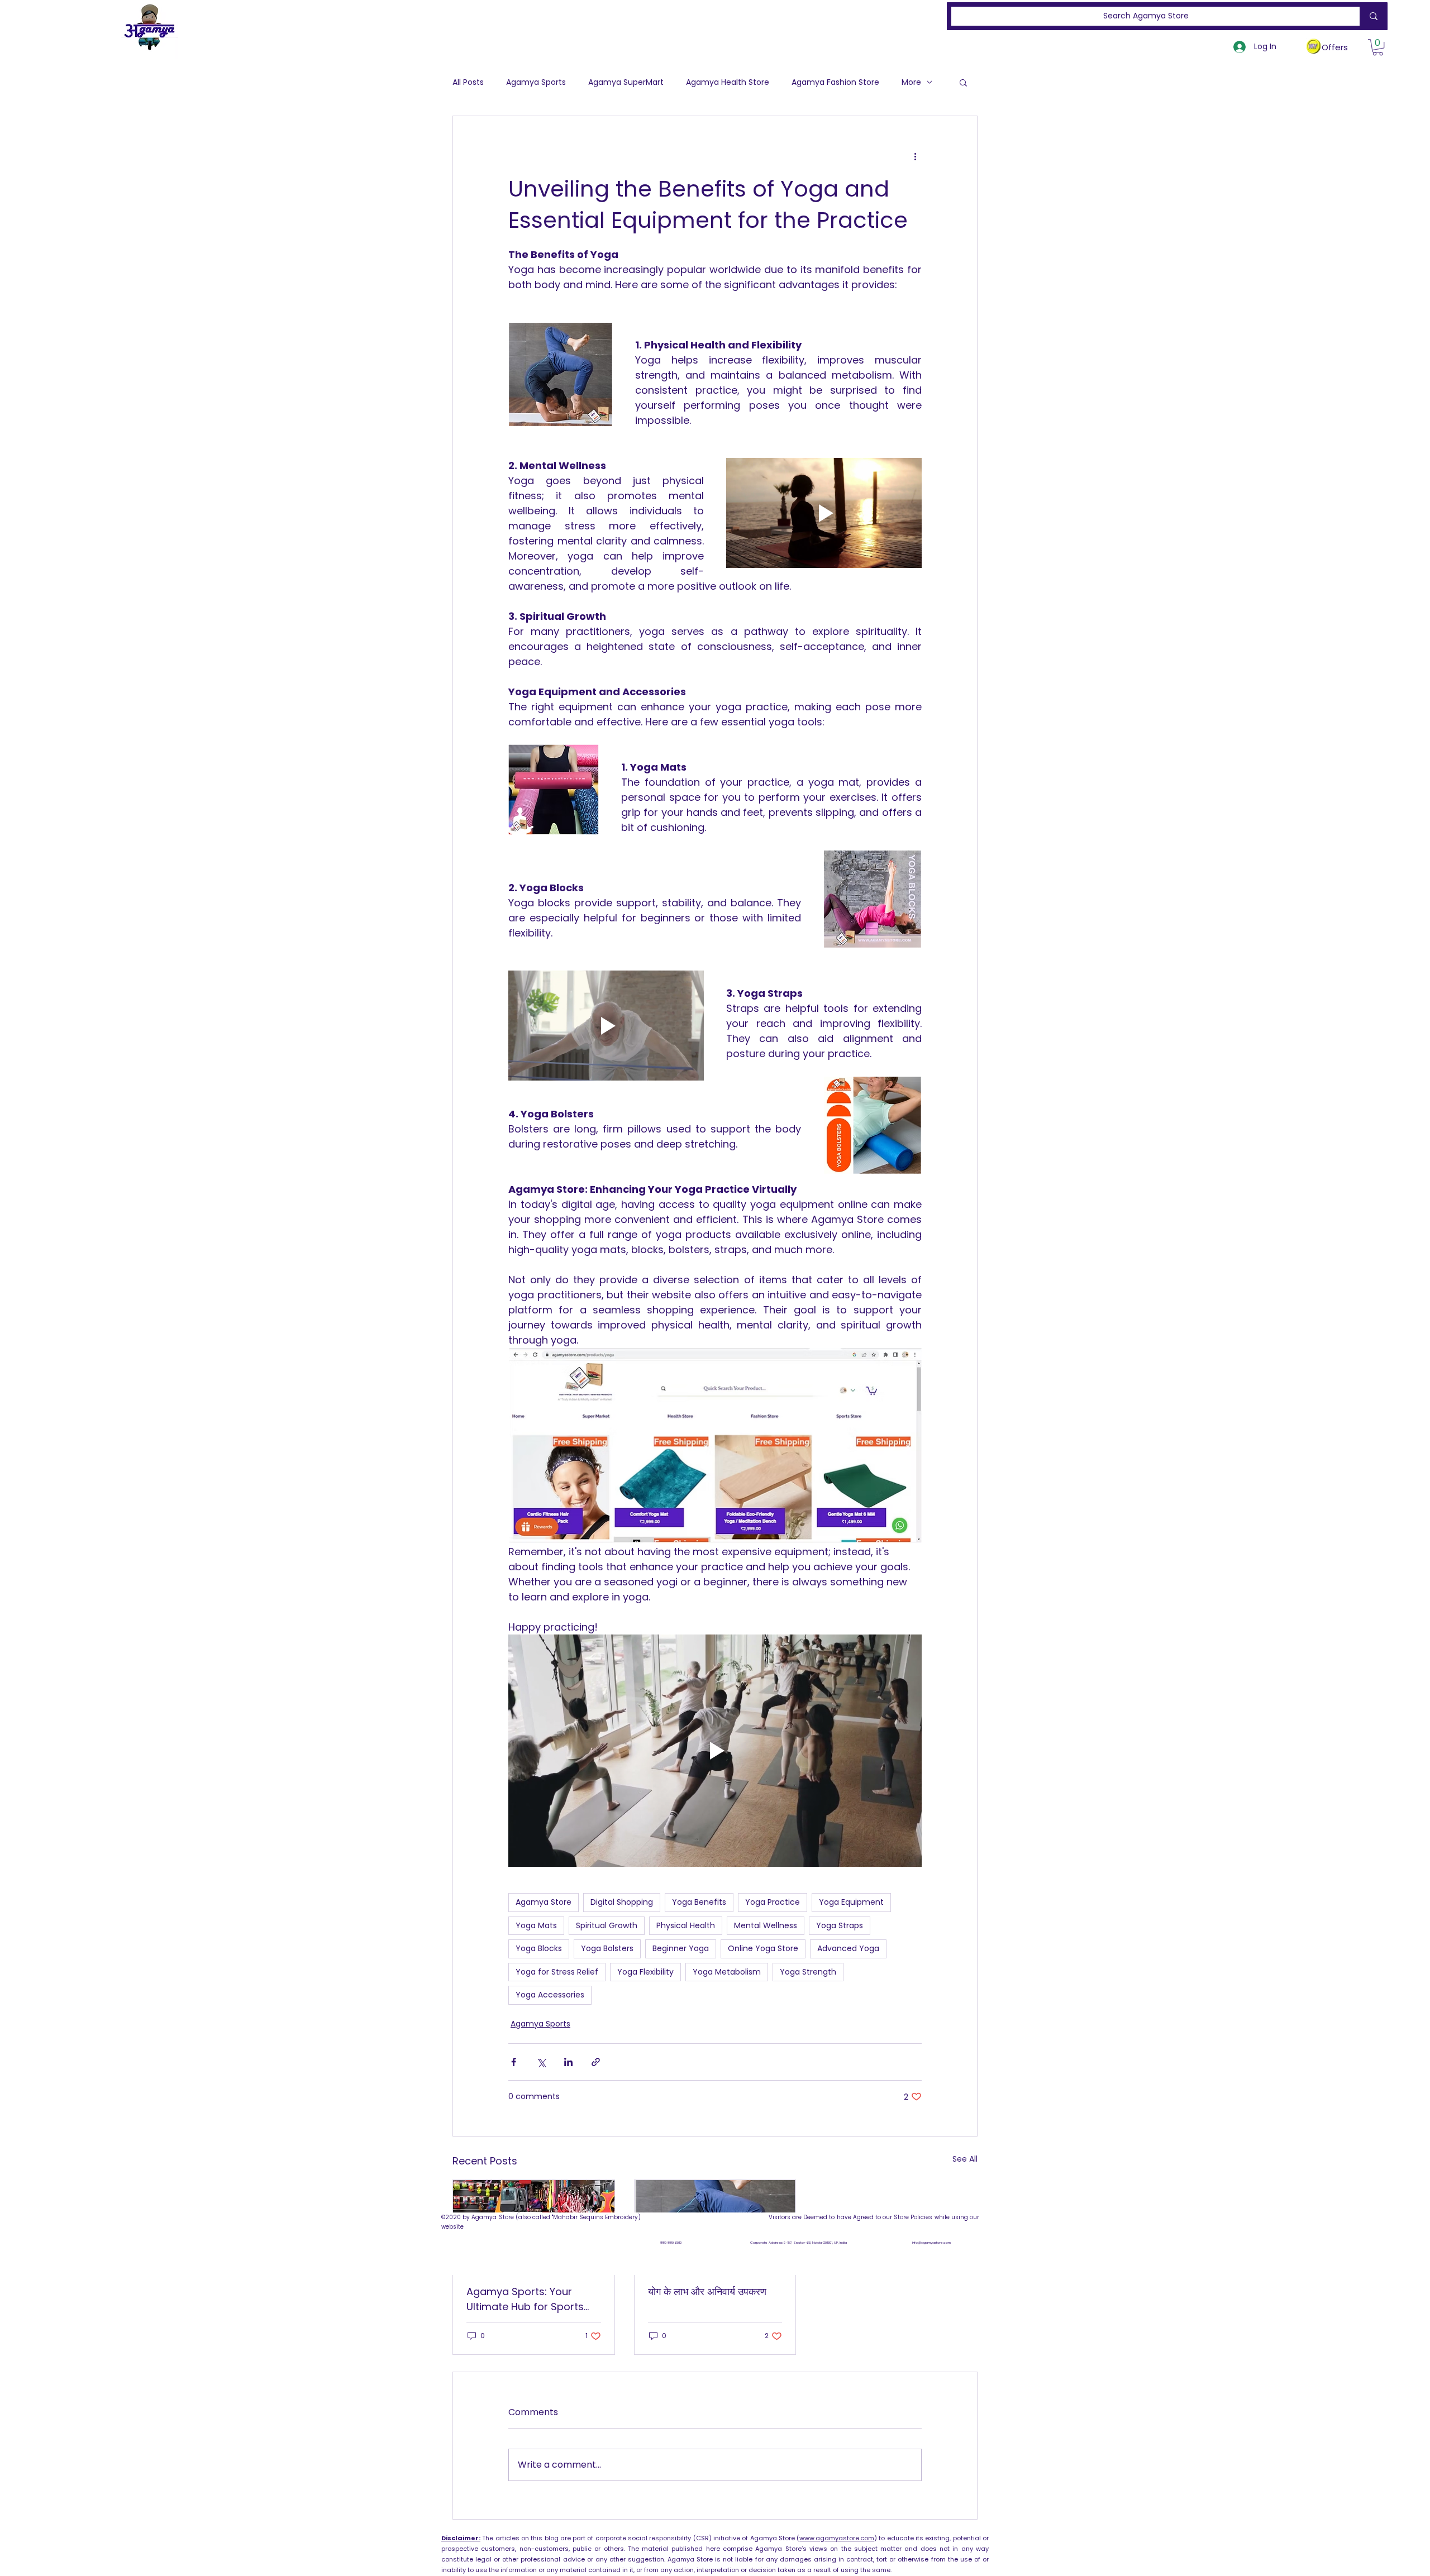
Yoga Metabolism (727, 1972)
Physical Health (686, 1925)
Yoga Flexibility (645, 1972)
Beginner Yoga (681, 1948)
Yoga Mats (536, 1925)
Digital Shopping (622, 1902)
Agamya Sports (536, 82)
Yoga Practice (773, 1902)
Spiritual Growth (607, 1925)
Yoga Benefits (699, 1902)
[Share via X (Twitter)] (541, 2062)
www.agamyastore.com (837, 2538)
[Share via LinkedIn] (568, 2062)
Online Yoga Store (763, 1948)
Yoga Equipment (851, 1902)
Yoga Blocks (539, 1948)
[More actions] (915, 156)
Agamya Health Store (728, 82)
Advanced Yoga (848, 1948)
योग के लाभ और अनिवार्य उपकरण (707, 2291)
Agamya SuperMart (626, 82)
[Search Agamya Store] (1371, 16)
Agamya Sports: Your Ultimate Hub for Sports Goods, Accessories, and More (529, 2299)
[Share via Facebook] (514, 2062)
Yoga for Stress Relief (557, 1972)
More (911, 82)
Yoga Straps (840, 1925)
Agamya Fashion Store (835, 82)
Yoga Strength (808, 1972)
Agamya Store (544, 1902)
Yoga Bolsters (607, 1948)
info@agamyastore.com (931, 2243)
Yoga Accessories (550, 1995)
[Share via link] (596, 2062)
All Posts (468, 82)
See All (965, 2159)
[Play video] (824, 513)
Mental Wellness (766, 1925)
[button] (1378, 47)
